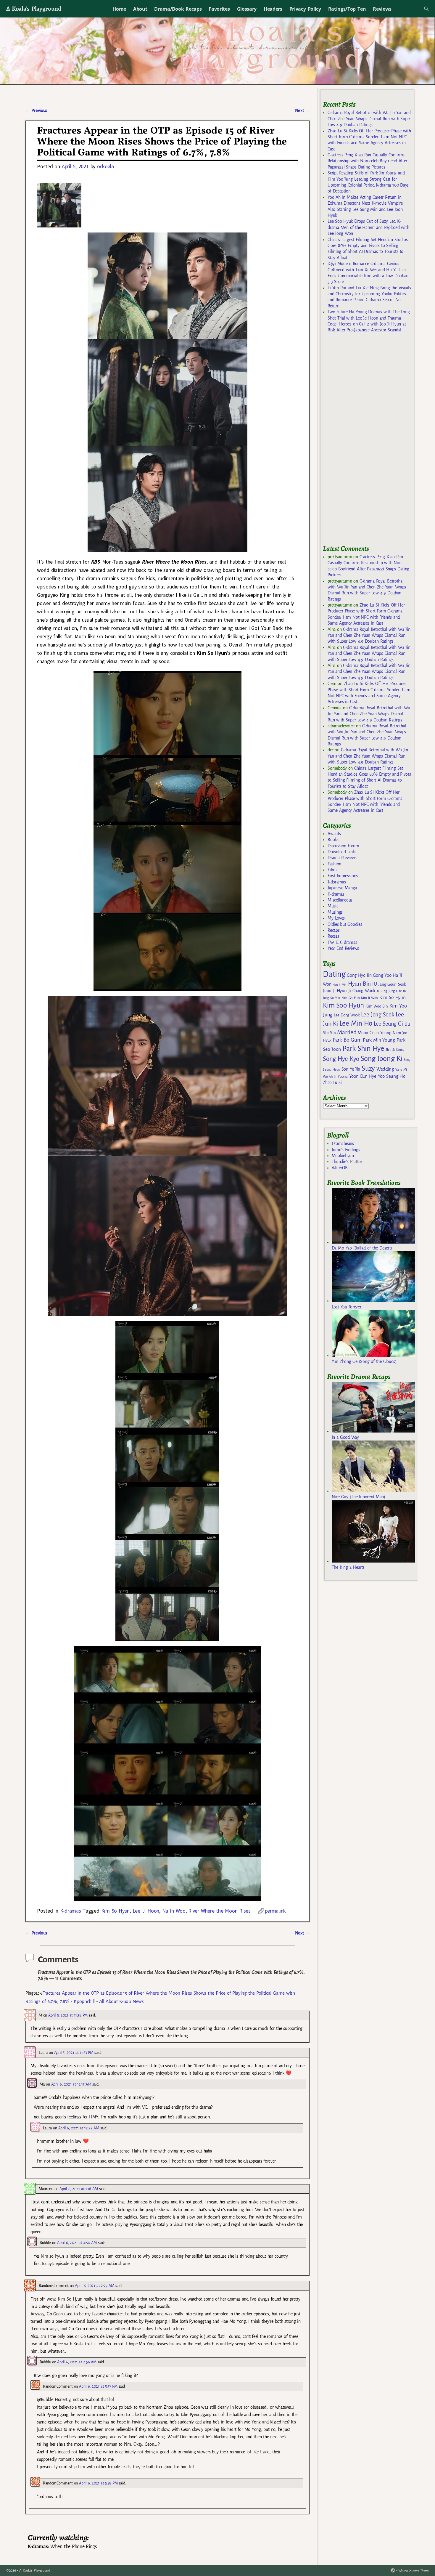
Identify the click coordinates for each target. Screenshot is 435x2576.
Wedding (385, 1069)
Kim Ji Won (369, 998)
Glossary (247, 9)
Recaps (333, 930)
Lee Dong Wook (347, 1015)
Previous (36, 110)
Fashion (334, 864)
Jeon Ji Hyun (335, 991)
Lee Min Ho (356, 1023)
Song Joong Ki (381, 1058)
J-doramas (337, 882)
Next (302, 110)
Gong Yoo (382, 975)
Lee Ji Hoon (146, 1911)
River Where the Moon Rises (219, 1911)
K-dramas (70, 1911)
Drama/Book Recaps (178, 9)
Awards (334, 834)
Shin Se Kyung (395, 1050)
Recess (333, 936)
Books (333, 840)
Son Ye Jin (351, 1069)
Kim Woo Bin (377, 1006)
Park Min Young (379, 1040)
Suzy (368, 1068)
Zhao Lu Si (332, 1083)
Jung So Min (331, 998)
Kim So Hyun (115, 1911)
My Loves (336, 918)
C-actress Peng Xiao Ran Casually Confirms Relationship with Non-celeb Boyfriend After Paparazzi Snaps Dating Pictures (367, 161)
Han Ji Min (340, 985)
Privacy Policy (305, 9)
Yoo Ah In (330, 1077)
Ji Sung (382, 991)
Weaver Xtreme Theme (414, 2571)
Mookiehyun (343, 1156)
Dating (334, 974)
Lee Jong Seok (378, 1014)
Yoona (343, 1076)
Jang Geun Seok (392, 984)
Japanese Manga (342, 888)
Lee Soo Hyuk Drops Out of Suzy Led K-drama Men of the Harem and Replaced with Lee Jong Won (368, 227)
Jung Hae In (397, 991)
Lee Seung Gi (388, 1024)
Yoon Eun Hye (363, 1076)
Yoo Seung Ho (392, 1076)
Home (119, 9)
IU (374, 984)
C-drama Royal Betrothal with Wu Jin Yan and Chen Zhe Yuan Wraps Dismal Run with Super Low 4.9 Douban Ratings (369, 119)
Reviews (382, 9)
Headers (273, 9)
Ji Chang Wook (362, 991)
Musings (335, 912)
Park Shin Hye (363, 1048)
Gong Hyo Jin (359, 975)
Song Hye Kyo (341, 1059)
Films (332, 870)
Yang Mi (401, 1070)
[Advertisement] (367, 442)
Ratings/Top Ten (347, 9)
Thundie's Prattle (347, 1162)
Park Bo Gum (347, 1040)
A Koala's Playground (34, 8)
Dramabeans (343, 1143)
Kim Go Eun (351, 998)
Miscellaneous (340, 900)
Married (347, 1032)
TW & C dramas (342, 942)
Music (333, 906)
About (140, 9)
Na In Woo (174, 1911)
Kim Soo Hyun (343, 1005)
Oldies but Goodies (345, 924)
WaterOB (340, 1168)
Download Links (342, 852)
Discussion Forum (343, 846)
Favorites (219, 9)
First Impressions (343, 876)
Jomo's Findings (346, 1150)
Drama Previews (342, 858)
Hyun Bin (359, 984)
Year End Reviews (343, 948)
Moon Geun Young (374, 1033)
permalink (275, 1911)
